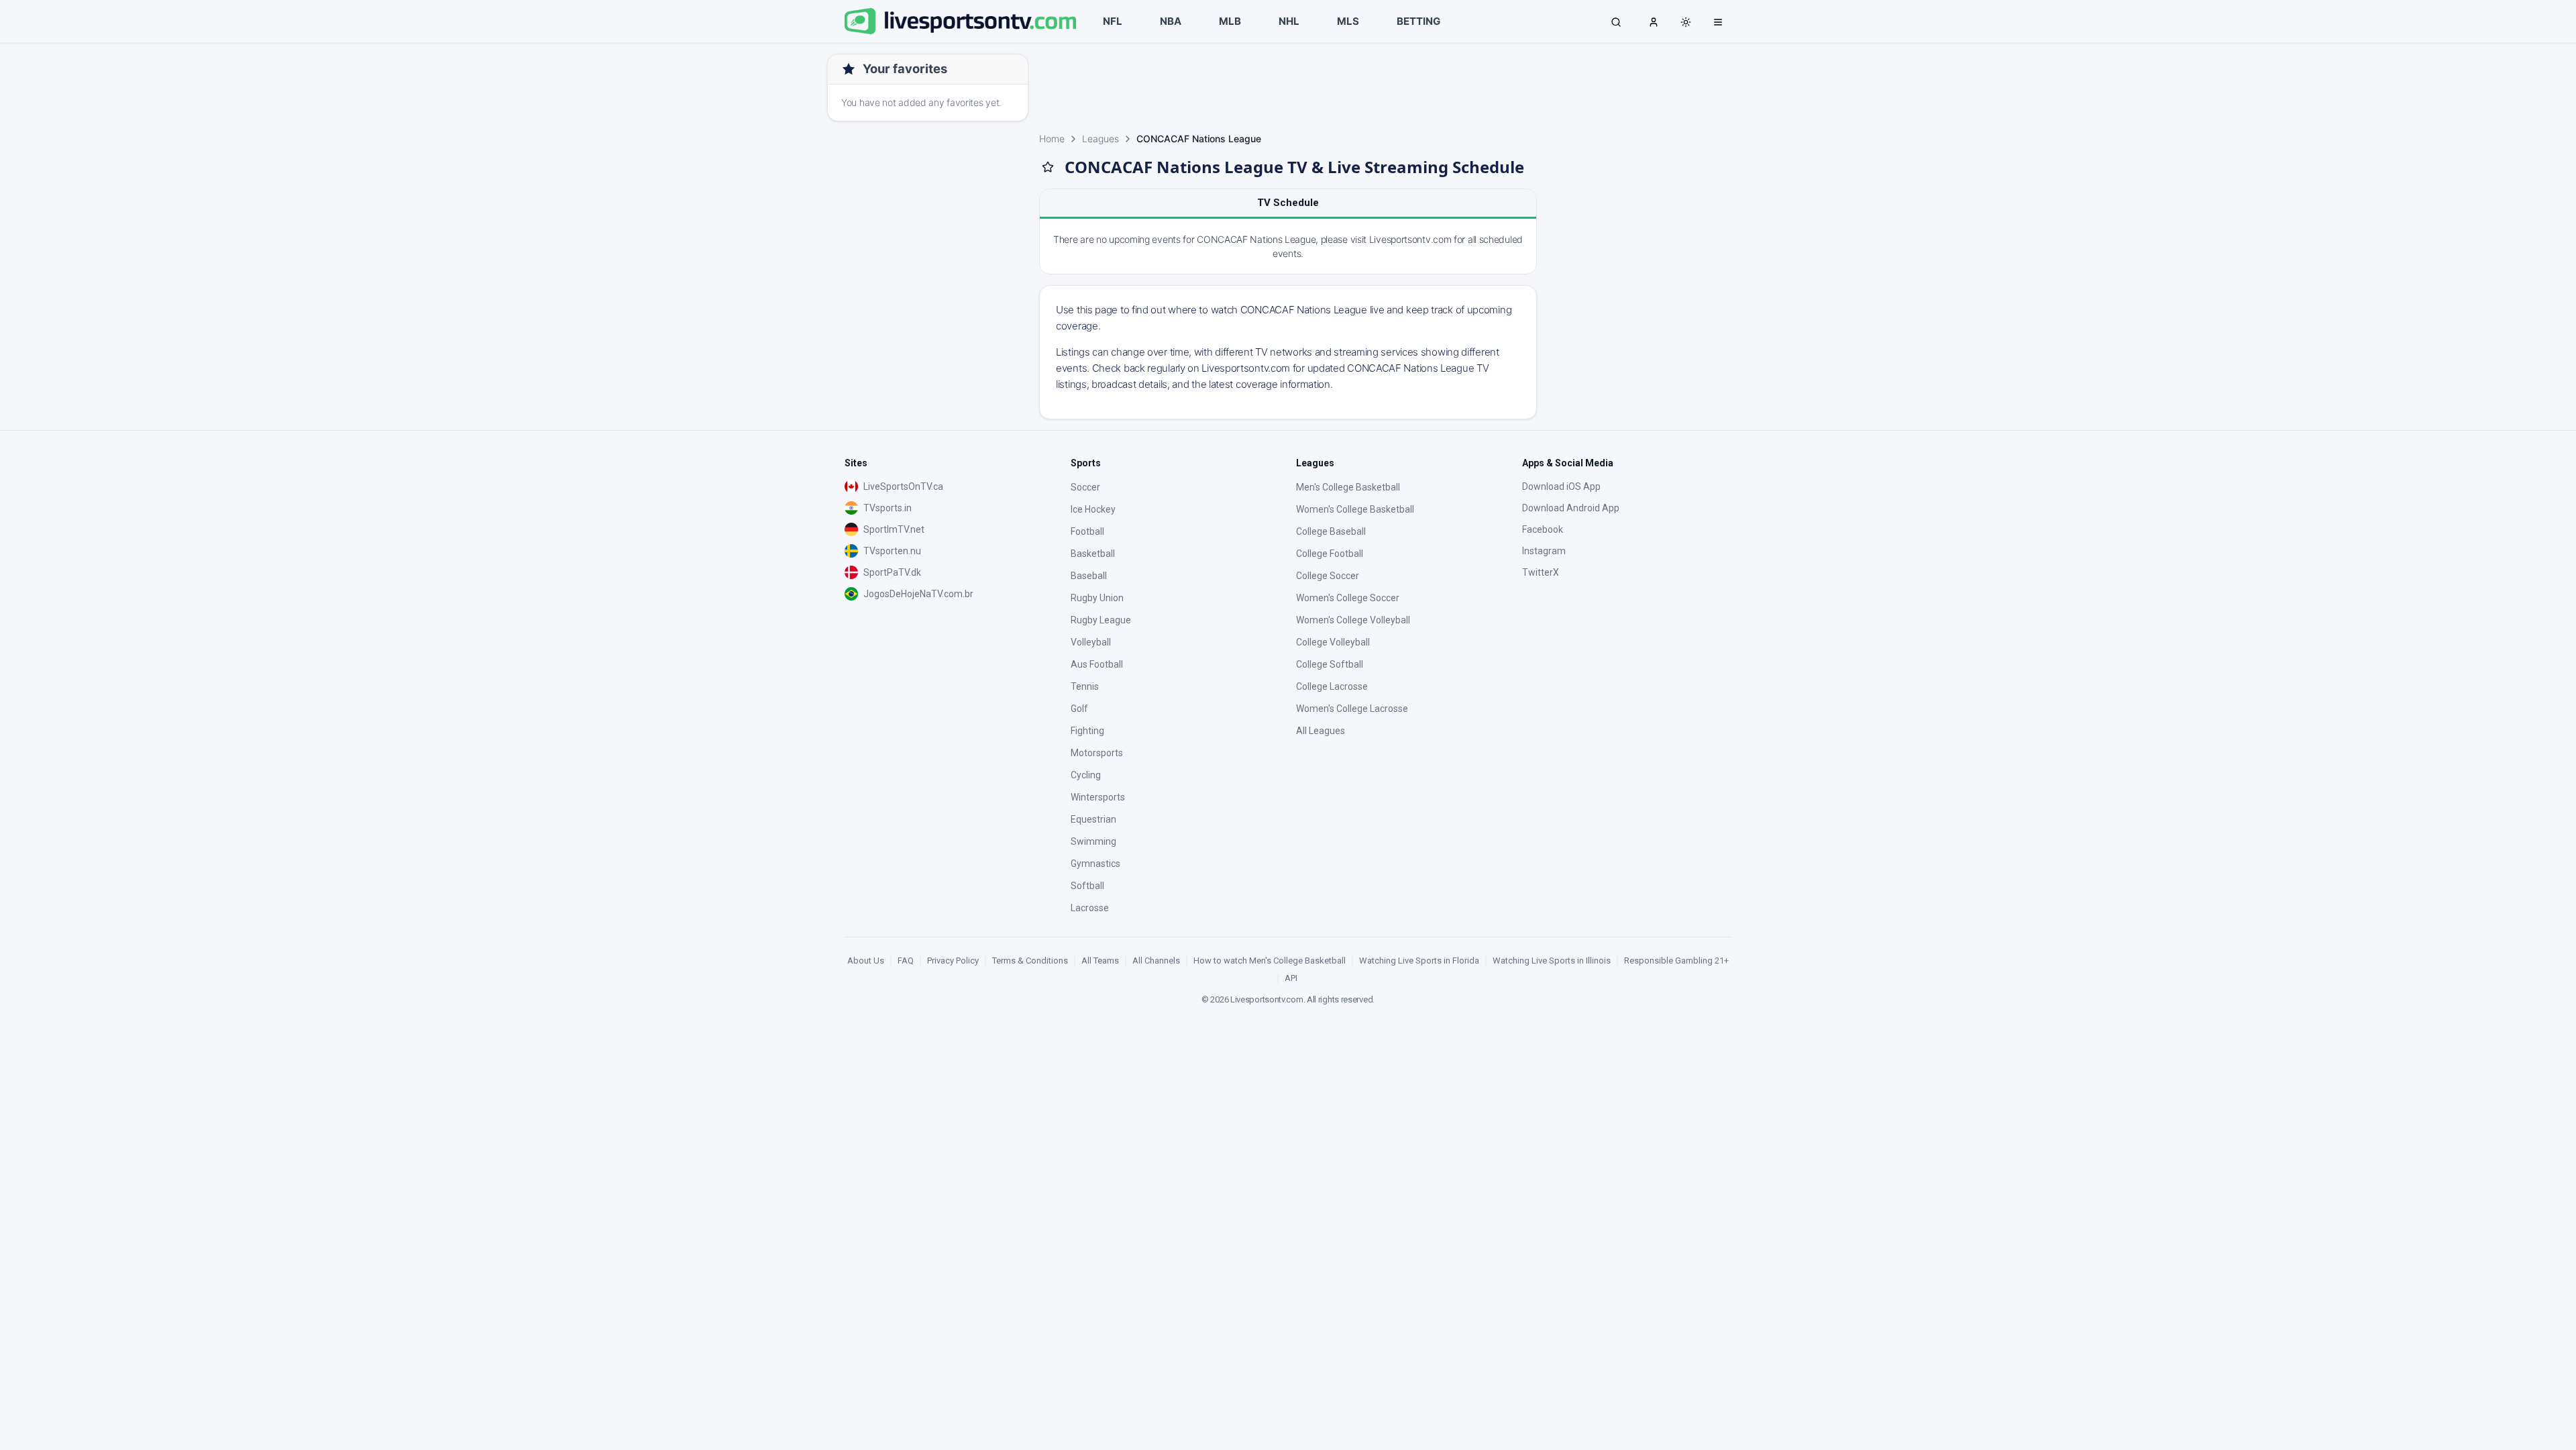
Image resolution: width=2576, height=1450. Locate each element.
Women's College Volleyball (1353, 620)
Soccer (1085, 487)
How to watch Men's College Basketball (1270, 961)
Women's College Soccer (1348, 598)
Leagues (1101, 139)
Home (1052, 139)
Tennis (1085, 686)
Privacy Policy (953, 961)
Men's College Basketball (1348, 487)
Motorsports (1097, 753)
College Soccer (1328, 576)
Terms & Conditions (1030, 961)
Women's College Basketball (1355, 509)
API (1291, 978)
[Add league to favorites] (1048, 167)
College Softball (1330, 664)
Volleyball (1091, 642)
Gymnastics (1095, 864)
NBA (1171, 21)
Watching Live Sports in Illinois (1552, 961)
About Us (866, 961)
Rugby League (1101, 620)
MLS (1348, 21)
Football (1087, 531)
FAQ (906, 961)
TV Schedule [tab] (1288, 203)
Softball (1087, 886)
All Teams (1100, 961)
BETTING (1418, 21)
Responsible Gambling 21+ (1676, 961)
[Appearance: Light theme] (1686, 22)
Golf (1079, 709)
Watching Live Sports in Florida (1419, 961)
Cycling (1086, 775)
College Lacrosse (1332, 686)
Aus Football (1097, 664)
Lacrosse (1090, 908)
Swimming (1093, 841)
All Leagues (1321, 731)
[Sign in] (1654, 21)
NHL (1289, 21)
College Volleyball (1333, 642)
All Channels (1156, 961)
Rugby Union (1097, 598)
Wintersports (1098, 797)
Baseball (1089, 576)
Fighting (1087, 731)
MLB (1230, 21)
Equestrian (1093, 819)
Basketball (1093, 554)
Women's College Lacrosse (1352, 709)
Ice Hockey (1093, 509)
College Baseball (1331, 531)
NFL (1113, 21)
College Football (1330, 554)
